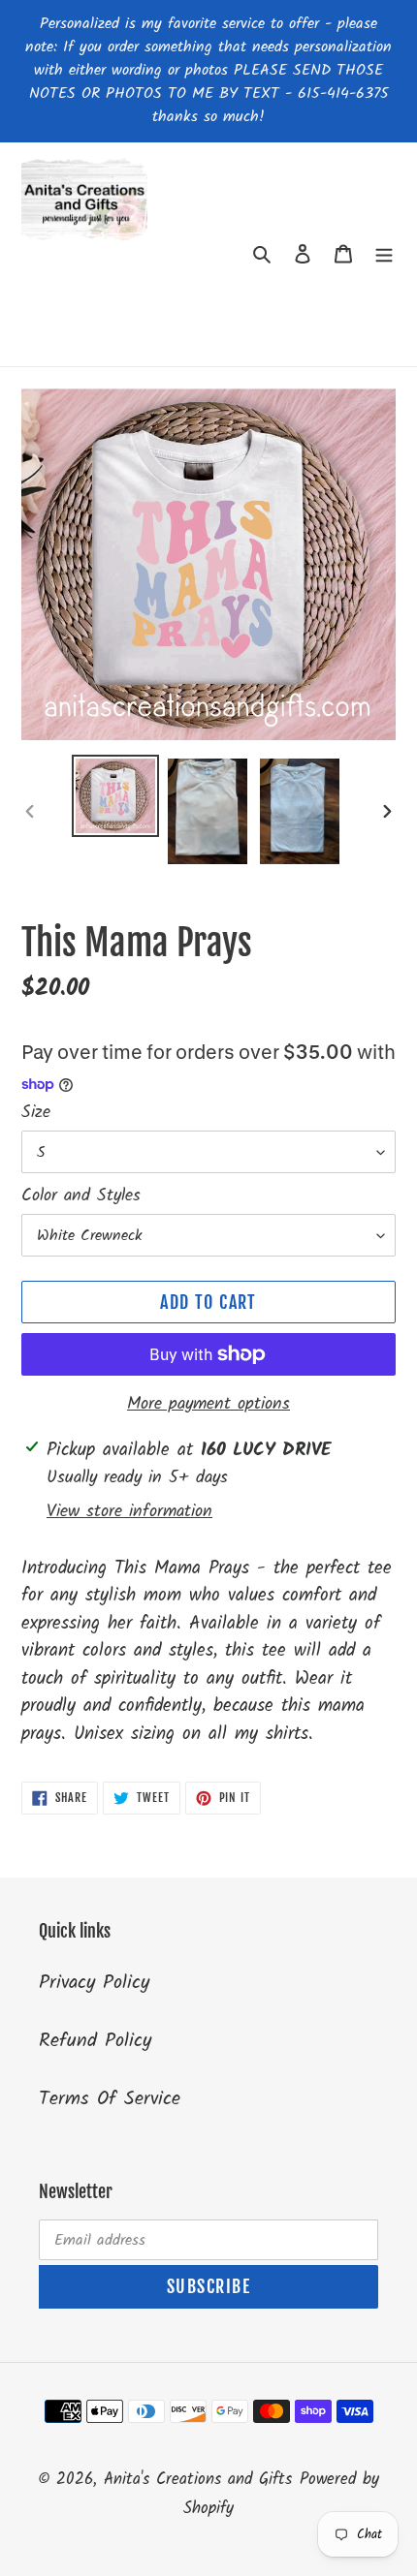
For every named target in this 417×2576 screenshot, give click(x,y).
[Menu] (384, 255)
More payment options (208, 1404)
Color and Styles (81, 1196)
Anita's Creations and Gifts (198, 2480)
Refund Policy (95, 2041)
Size (36, 1113)
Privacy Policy (94, 1983)
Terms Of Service (110, 2099)
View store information (129, 1512)
